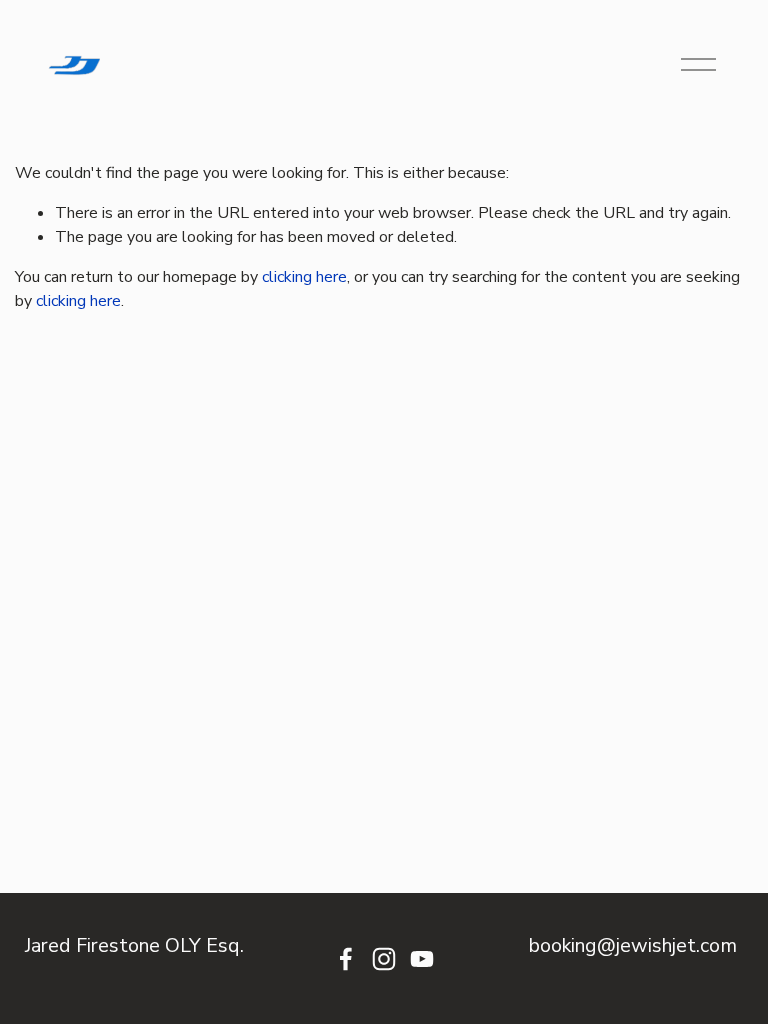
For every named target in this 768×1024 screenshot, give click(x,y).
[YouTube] (422, 959)
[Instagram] (384, 959)
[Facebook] (346, 959)
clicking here (304, 277)
